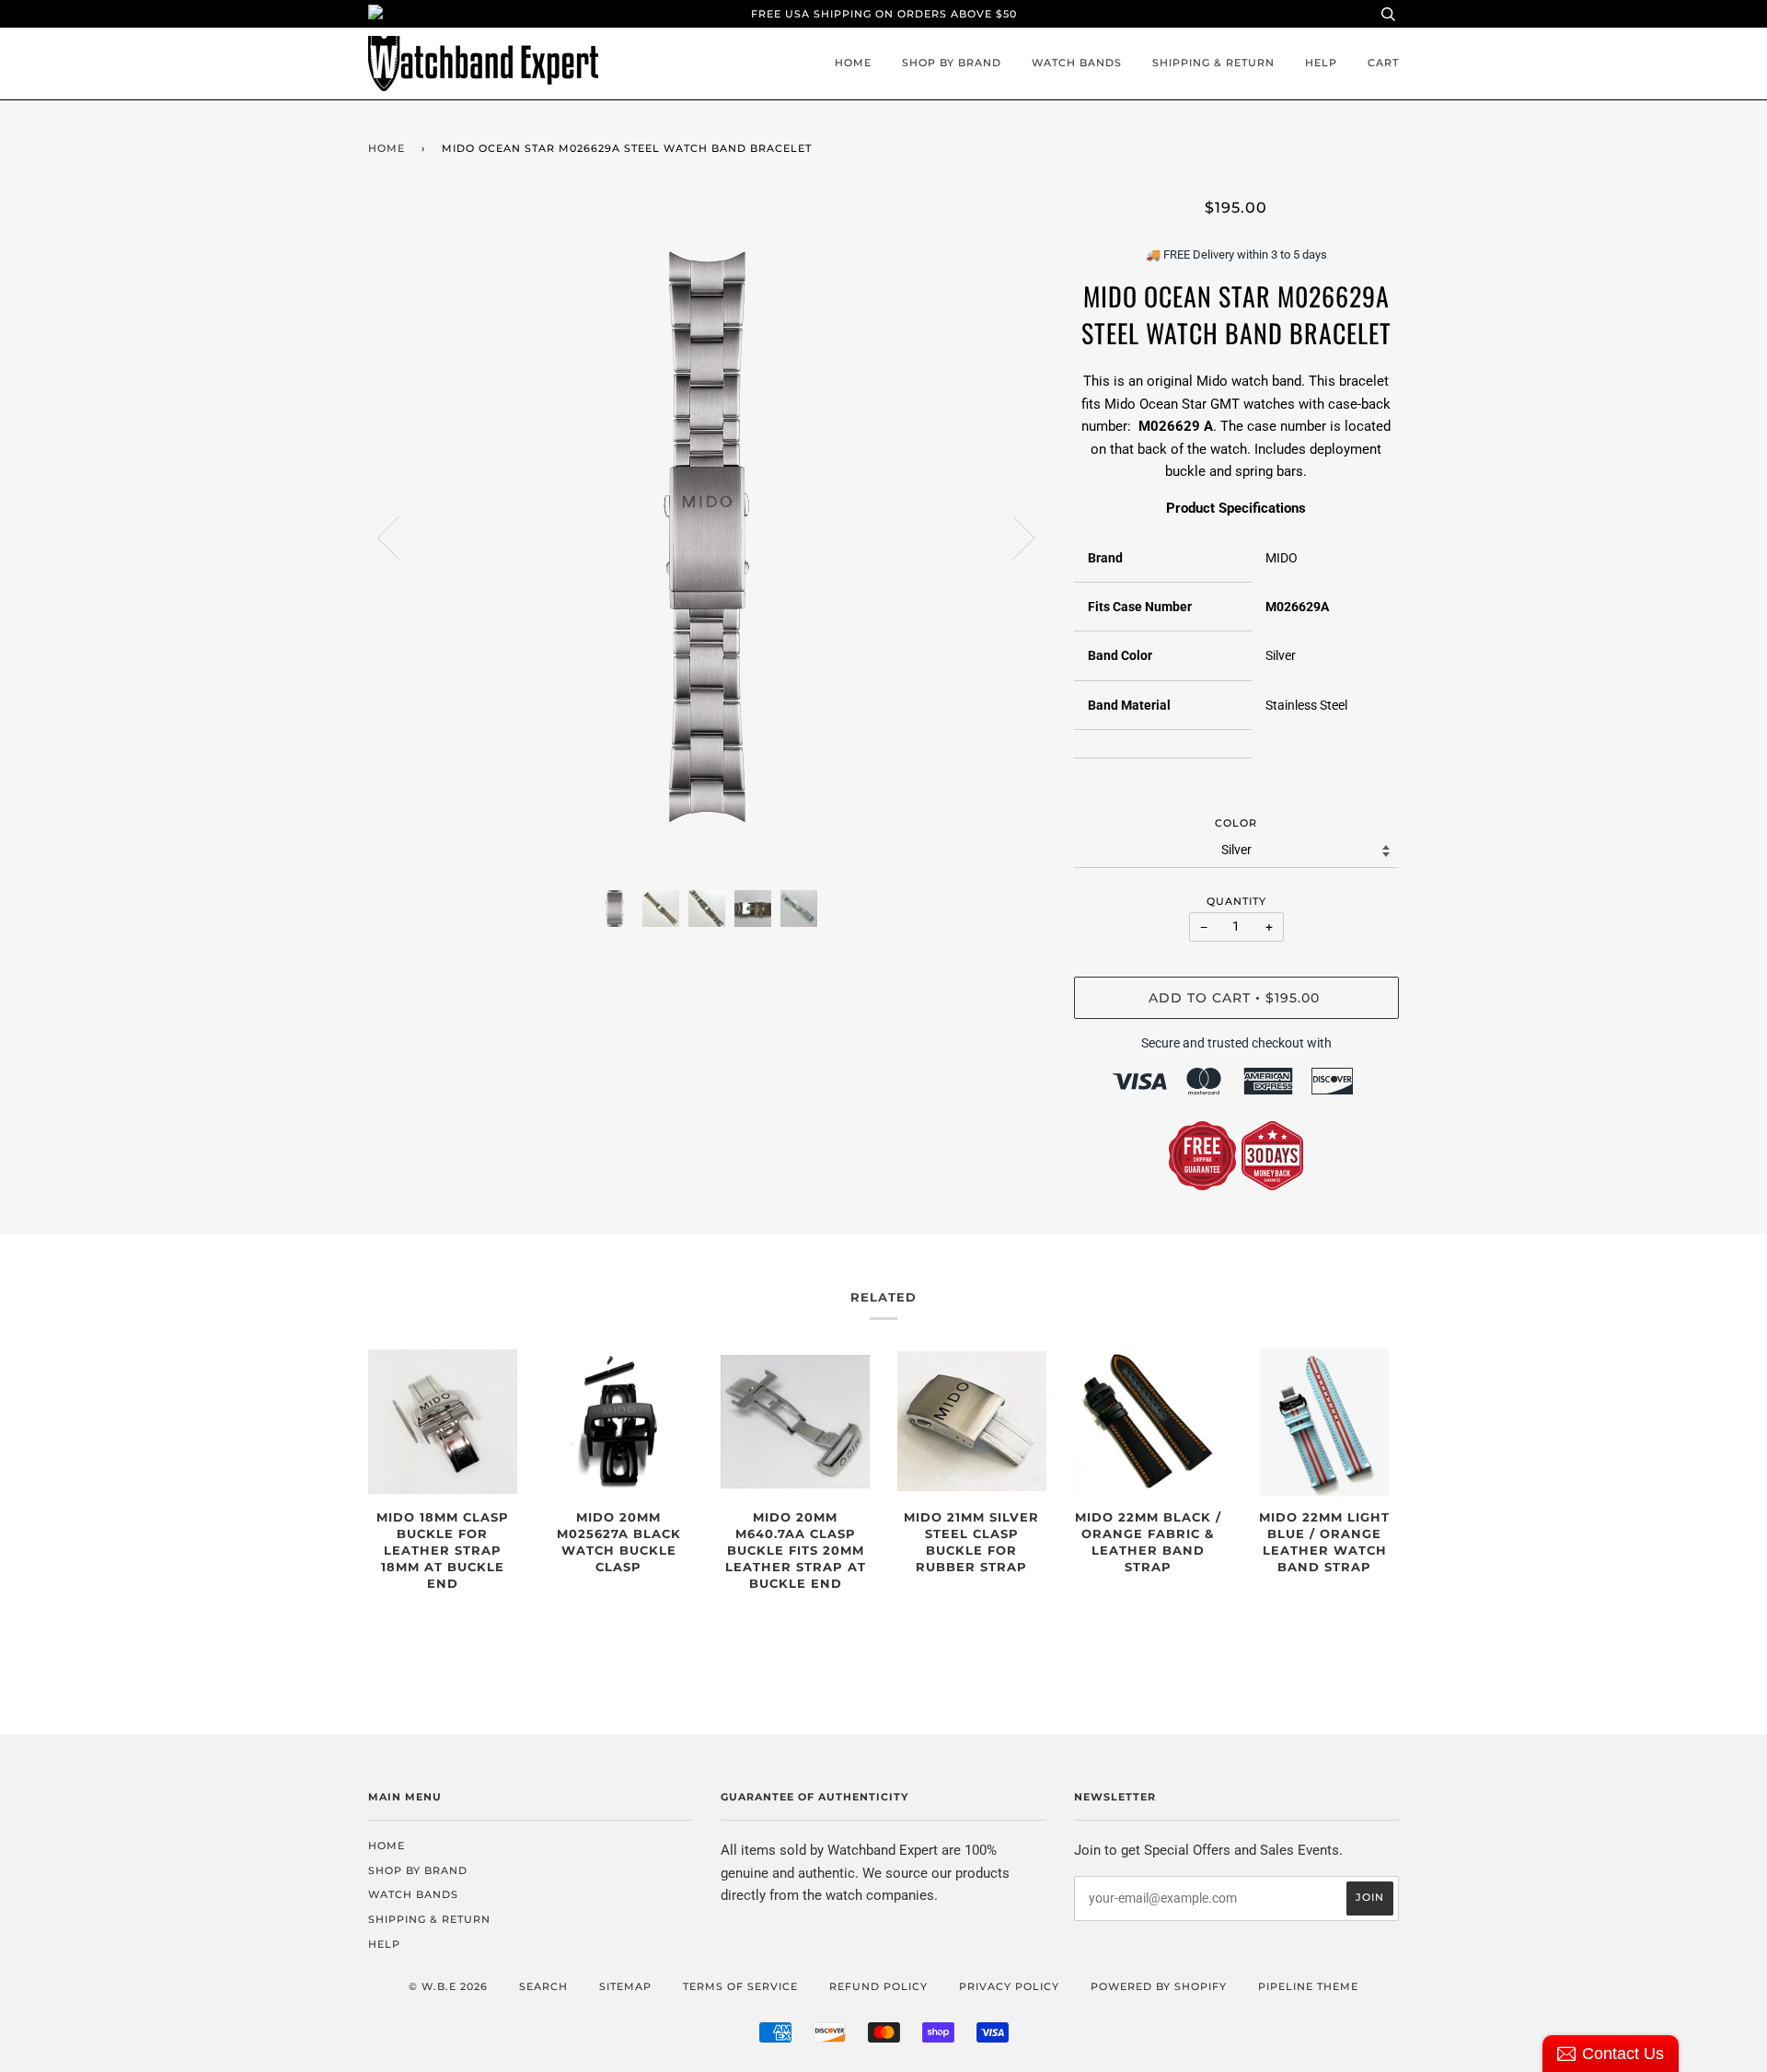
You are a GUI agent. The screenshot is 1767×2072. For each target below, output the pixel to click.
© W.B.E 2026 (448, 1986)
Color (1236, 823)
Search (543, 1986)
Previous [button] (399, 537)
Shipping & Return (1213, 63)
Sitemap (625, 1986)
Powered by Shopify (1159, 1986)
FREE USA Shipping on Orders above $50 (884, 14)
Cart (1383, 63)
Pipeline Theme (1308, 1986)
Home (853, 63)
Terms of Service (740, 1986)
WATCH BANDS (1077, 63)
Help (1321, 63)
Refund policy (878, 1986)
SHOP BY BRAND (952, 63)
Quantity (1236, 901)
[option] (707, 537)
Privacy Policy (1009, 1986)
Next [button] (1013, 537)
